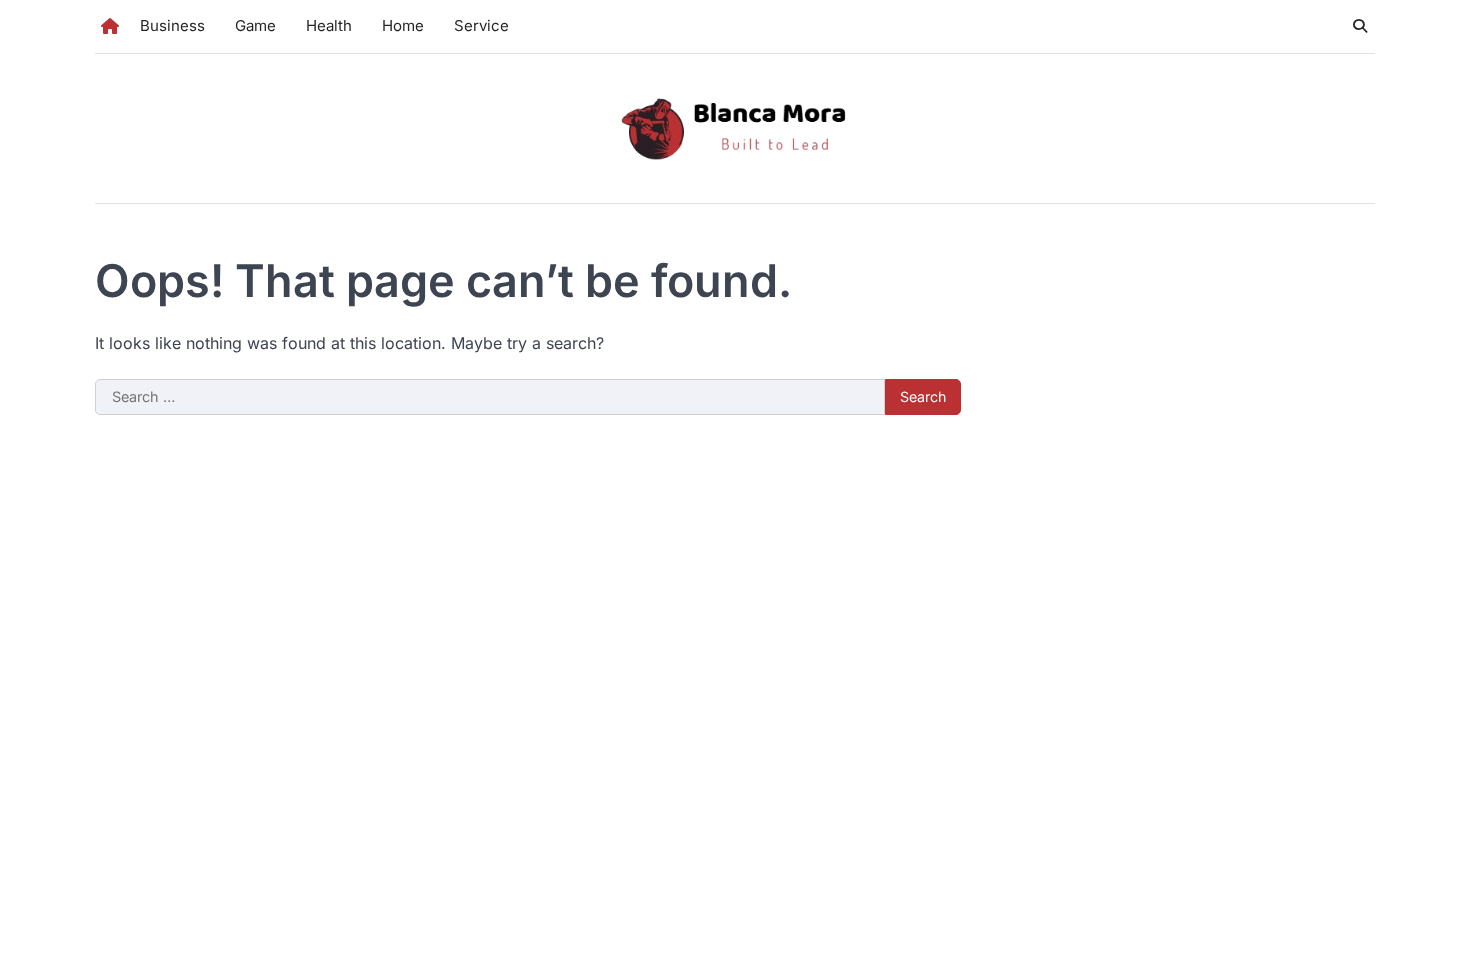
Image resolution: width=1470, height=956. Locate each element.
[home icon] (110, 26)
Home (403, 25)
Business (172, 25)
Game (255, 25)
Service (481, 25)
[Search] (1360, 26)
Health (329, 25)
